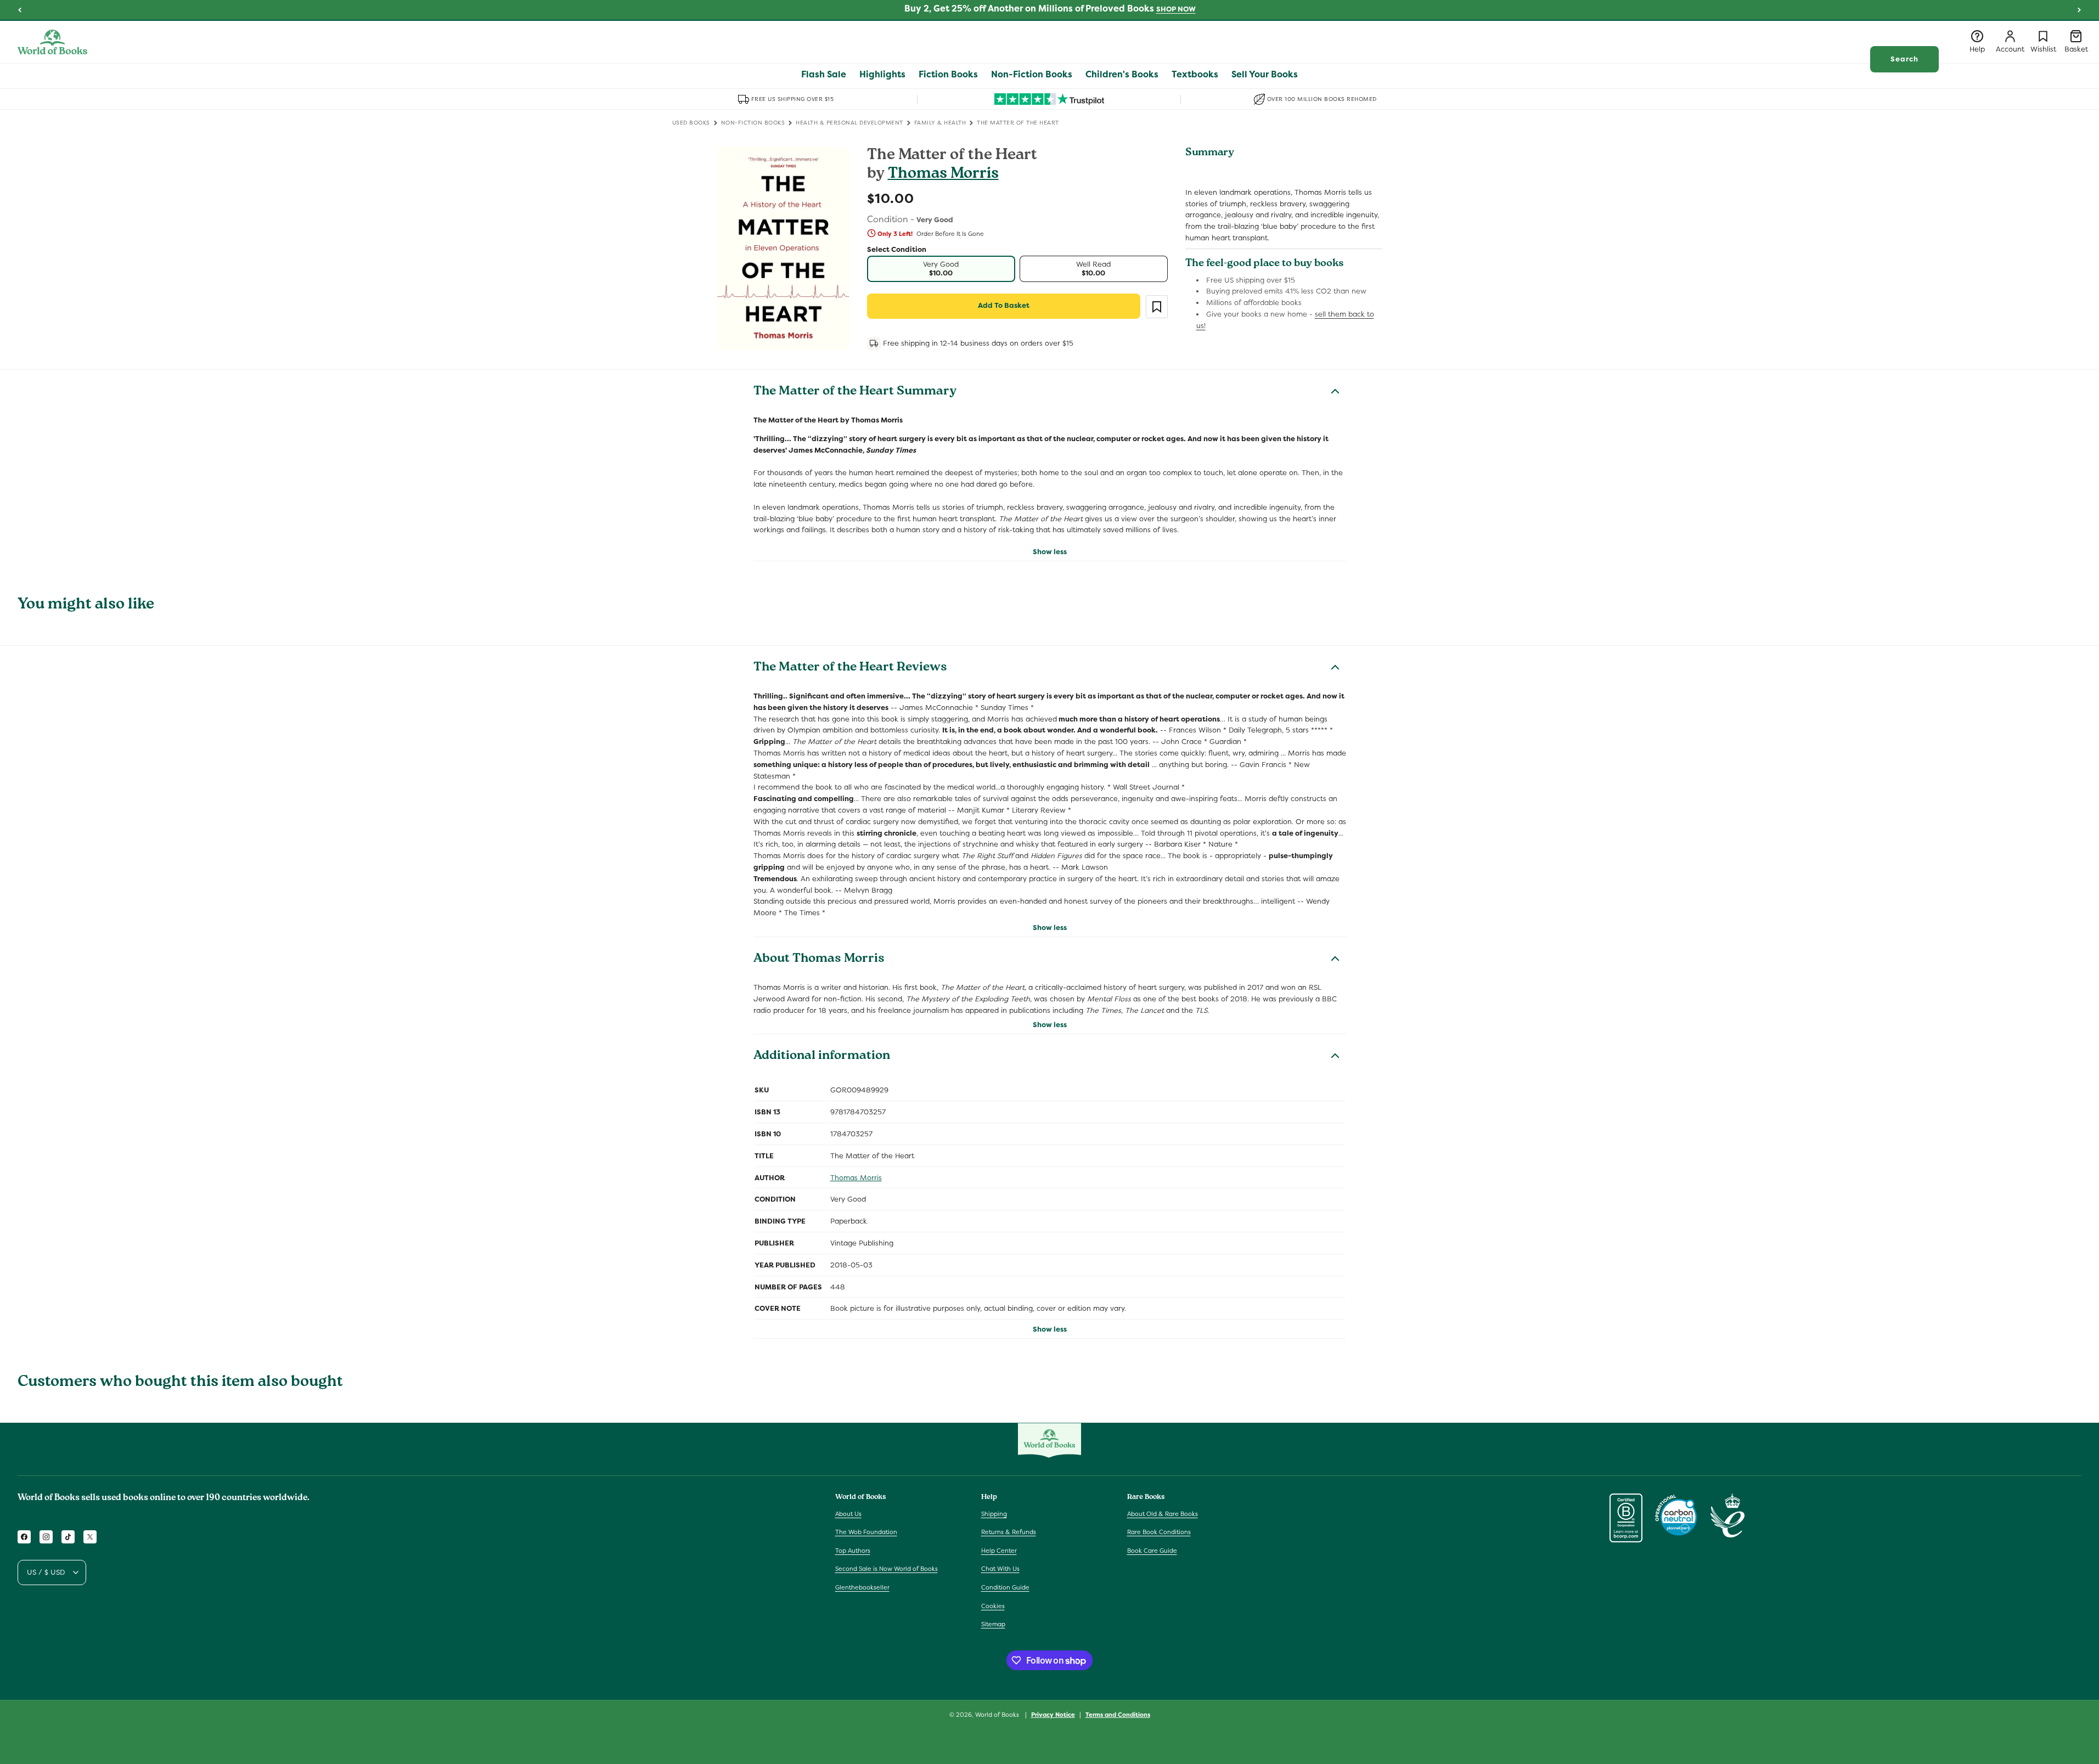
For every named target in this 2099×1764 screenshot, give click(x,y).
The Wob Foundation (866, 1532)
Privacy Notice (1053, 1715)
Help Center (999, 1551)
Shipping (994, 1514)
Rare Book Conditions (1159, 1532)
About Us (848, 1514)
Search (1904, 59)
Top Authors (853, 1551)
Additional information (822, 1057)
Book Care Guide (1152, 1551)
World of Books (998, 1715)
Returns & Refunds (1009, 1532)
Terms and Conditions (1118, 1715)
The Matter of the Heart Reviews (850, 668)
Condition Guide (1005, 1587)
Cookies (993, 1606)
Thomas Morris (943, 175)
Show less (1050, 552)
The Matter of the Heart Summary (855, 392)
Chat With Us (1000, 1569)
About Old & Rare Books (1163, 1514)
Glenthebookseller (862, 1587)
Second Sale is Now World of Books (887, 1569)
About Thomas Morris (819, 960)
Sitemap (993, 1624)
